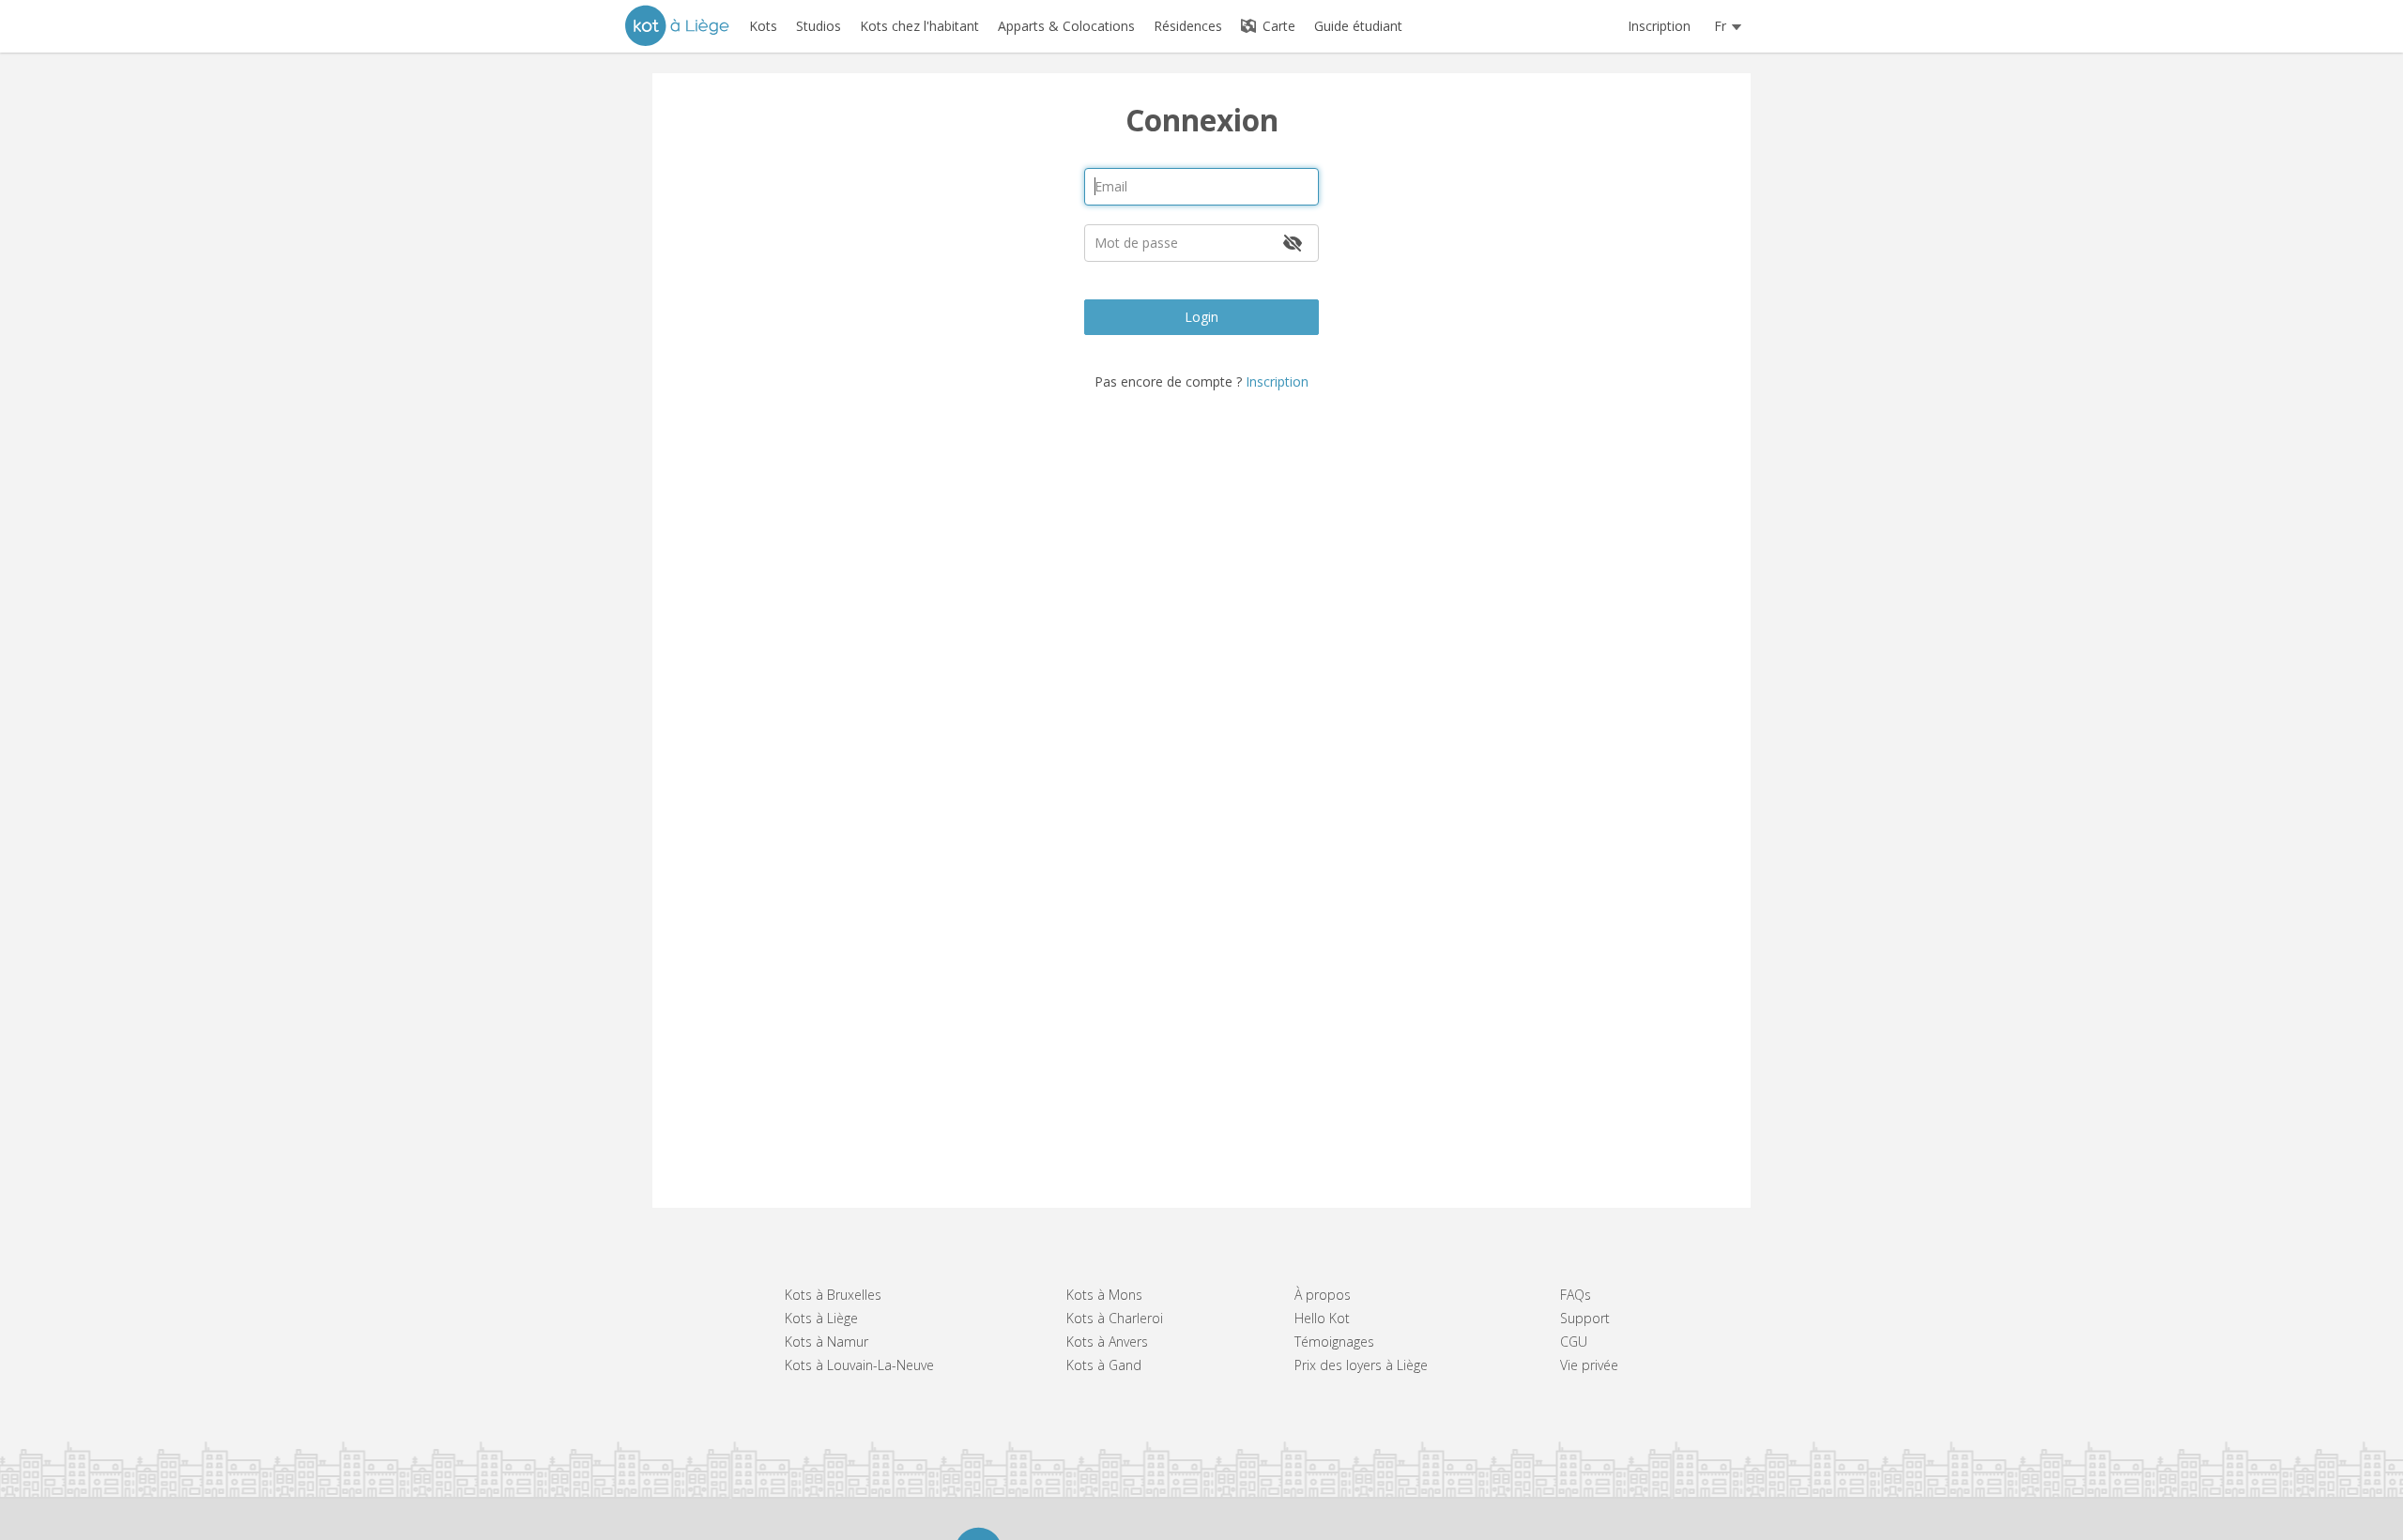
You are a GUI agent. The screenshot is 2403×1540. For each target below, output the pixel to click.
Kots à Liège (821, 1318)
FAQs (1576, 1295)
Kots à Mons (1104, 1295)
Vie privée (1589, 1365)
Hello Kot (1322, 1318)
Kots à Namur (827, 1342)
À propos (1323, 1295)
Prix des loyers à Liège (1361, 1365)
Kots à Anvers (1107, 1342)
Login (1201, 317)
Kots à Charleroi (1115, 1318)
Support (1585, 1318)
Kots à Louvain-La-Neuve (859, 1365)
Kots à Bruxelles (833, 1295)
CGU (1574, 1342)
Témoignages (1334, 1342)
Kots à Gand (1104, 1365)
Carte (1277, 26)
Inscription (1659, 26)
